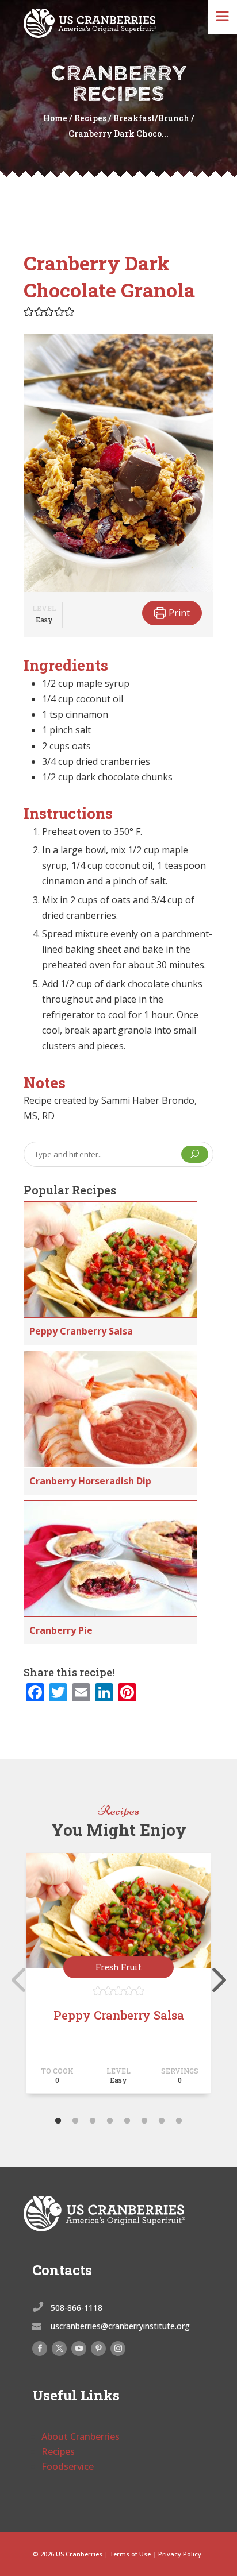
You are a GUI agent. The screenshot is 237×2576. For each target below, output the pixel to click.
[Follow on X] (59, 2349)
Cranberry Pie (61, 1630)
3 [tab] (93, 2121)
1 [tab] (58, 2121)
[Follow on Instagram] (118, 2349)
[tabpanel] (118, 1978)
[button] (29, 311)
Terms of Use (130, 2554)
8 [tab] (179, 2121)
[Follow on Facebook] (40, 2349)
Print (178, 613)
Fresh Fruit (118, 1967)
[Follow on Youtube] (79, 2349)
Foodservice (68, 2466)
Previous (15, 1978)
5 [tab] (127, 2121)
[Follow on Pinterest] (98, 2349)
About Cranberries (81, 2436)
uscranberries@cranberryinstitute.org (120, 2326)
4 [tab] (110, 2121)
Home (55, 118)
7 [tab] (162, 2121)
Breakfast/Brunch (151, 118)
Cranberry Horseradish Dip (90, 1481)
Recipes (90, 118)
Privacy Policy (180, 2554)
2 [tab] (75, 2121)
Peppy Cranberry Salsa (81, 1331)
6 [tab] (144, 2121)
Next (216, 1978)
